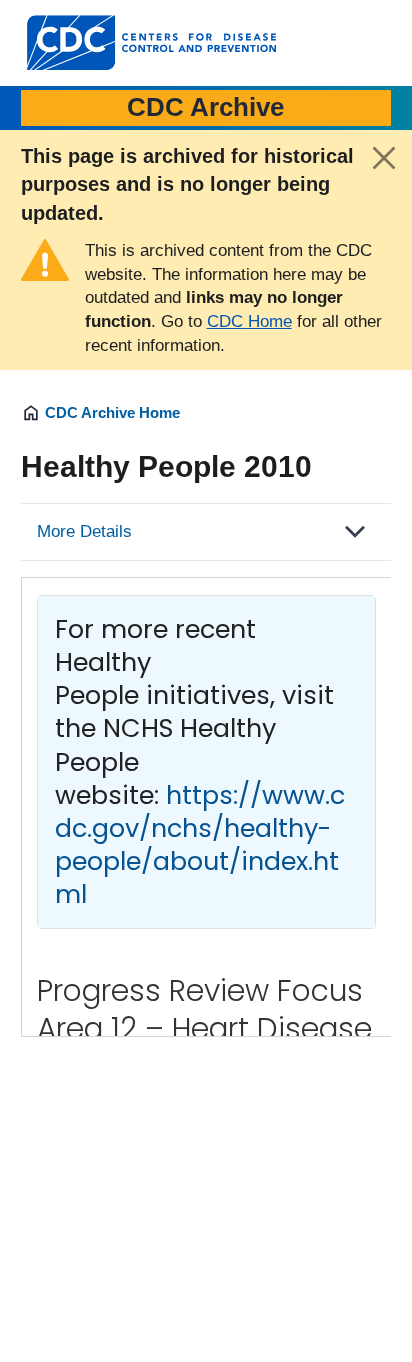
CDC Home (249, 321)
